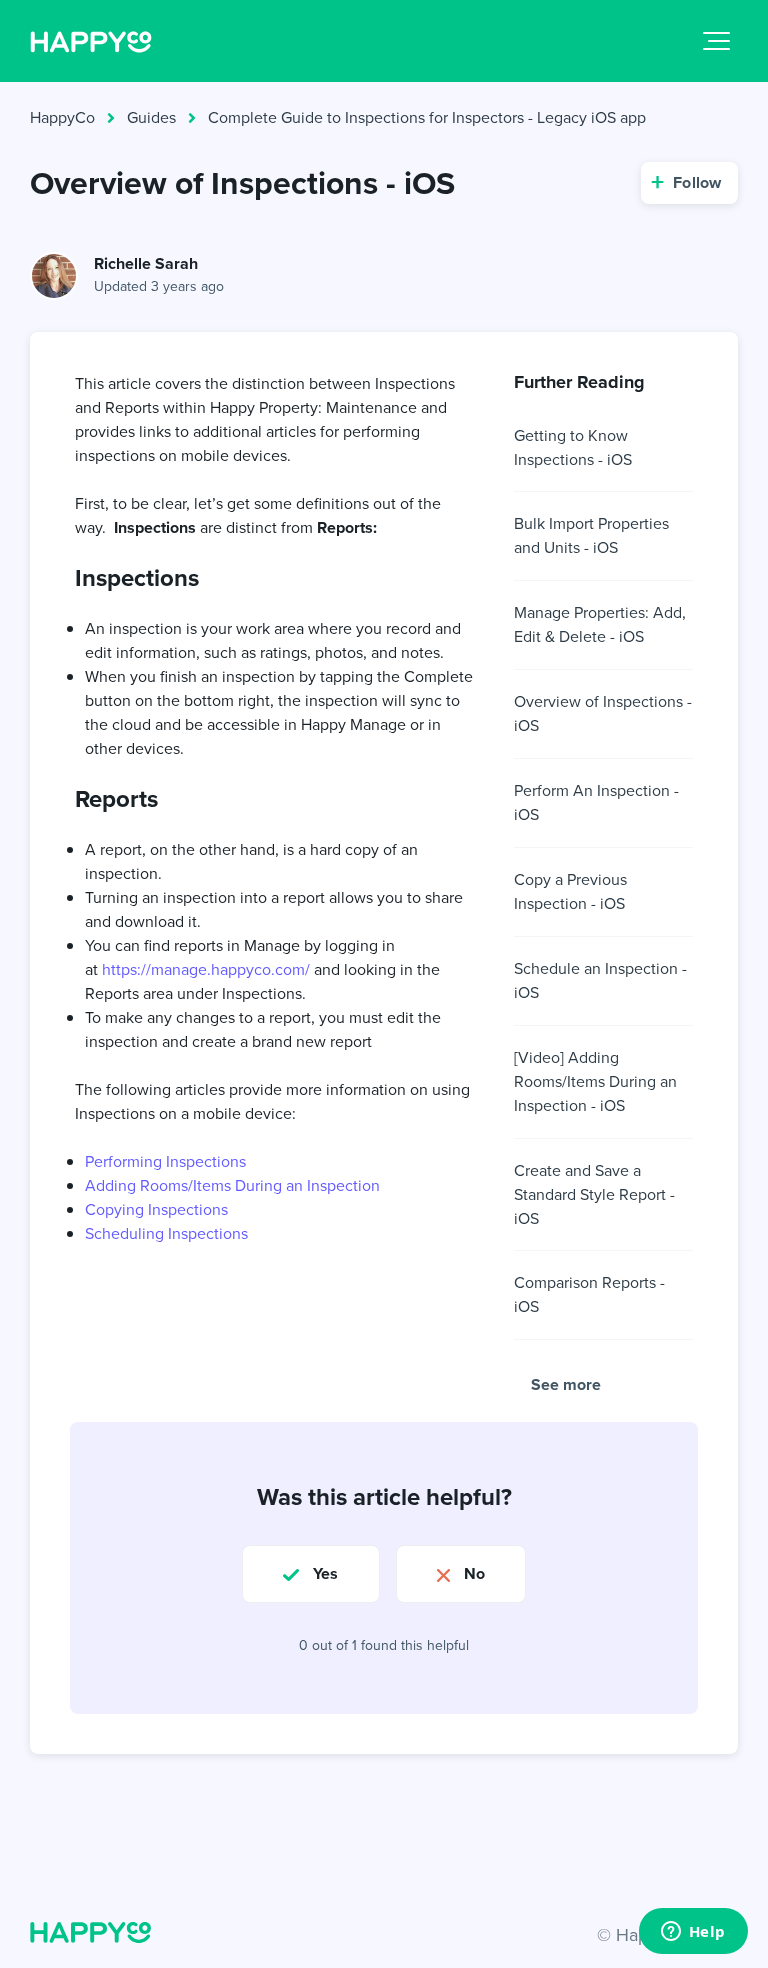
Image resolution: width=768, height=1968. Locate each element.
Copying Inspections (156, 1209)
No (474, 1573)
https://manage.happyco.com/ (206, 969)
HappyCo (62, 117)
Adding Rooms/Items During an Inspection (232, 1185)
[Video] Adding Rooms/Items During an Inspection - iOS (595, 1081)
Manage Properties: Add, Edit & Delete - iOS (600, 624)
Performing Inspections (165, 1161)
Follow (697, 182)
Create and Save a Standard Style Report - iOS (594, 1194)
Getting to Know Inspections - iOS (573, 447)
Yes (325, 1573)
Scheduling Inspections (166, 1233)
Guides (151, 117)
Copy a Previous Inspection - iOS (570, 891)
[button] (716, 41)
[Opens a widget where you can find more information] (693, 1933)
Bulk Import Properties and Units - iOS (591, 535)
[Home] (91, 41)
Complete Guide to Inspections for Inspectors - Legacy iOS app (427, 117)
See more (566, 1384)
